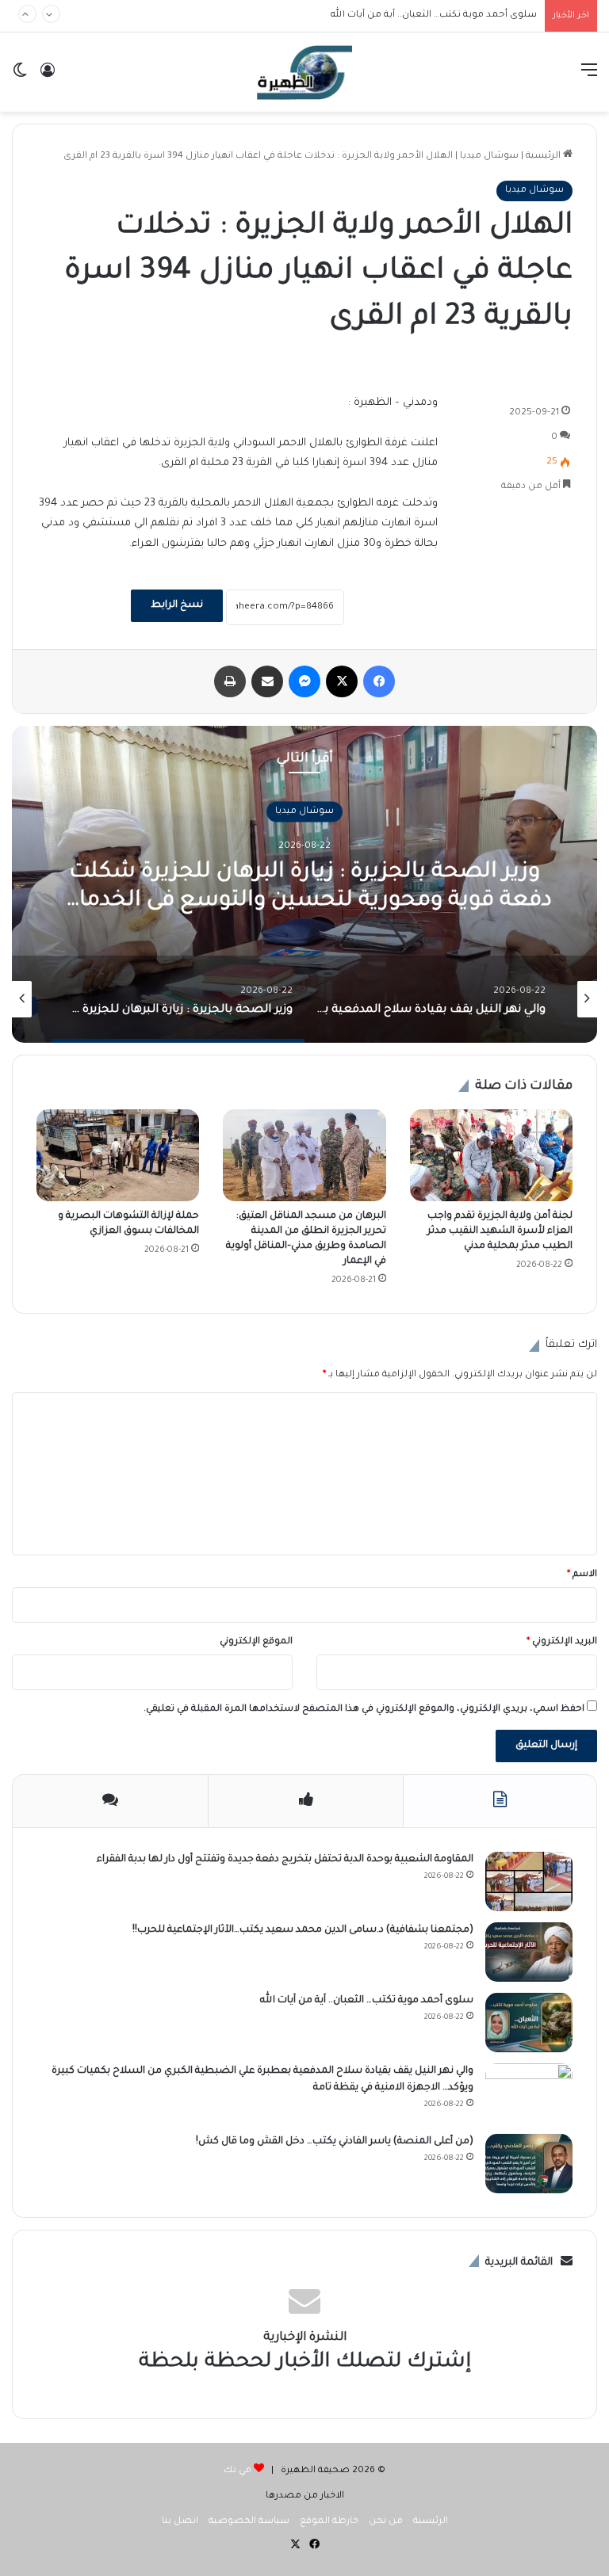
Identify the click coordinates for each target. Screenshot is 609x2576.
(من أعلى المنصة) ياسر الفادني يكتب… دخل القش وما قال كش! (335, 2142)
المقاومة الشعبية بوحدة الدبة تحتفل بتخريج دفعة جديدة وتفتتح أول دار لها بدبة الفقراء (285, 1860)
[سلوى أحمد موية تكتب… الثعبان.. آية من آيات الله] (529, 2023)
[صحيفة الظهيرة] (304, 72)
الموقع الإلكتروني (256, 1642)
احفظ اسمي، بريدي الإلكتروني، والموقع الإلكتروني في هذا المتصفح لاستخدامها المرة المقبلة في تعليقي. (364, 1710)
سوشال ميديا (489, 156)
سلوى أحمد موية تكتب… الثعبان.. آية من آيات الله (367, 2001)
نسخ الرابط (177, 605)
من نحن (386, 2522)
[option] (412, 999)
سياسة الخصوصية (249, 2522)
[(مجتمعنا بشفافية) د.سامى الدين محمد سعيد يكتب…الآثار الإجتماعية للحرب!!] (529, 1952)
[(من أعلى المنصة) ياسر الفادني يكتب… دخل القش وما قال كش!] (529, 2164)
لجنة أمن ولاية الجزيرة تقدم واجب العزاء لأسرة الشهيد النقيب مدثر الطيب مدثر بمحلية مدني (500, 1231)
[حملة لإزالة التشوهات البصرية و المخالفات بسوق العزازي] (118, 1155)
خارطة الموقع (329, 2522)
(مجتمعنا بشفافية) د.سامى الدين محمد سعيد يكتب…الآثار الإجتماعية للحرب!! (303, 1930)
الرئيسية (544, 156)
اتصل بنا (180, 2522)
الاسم (582, 1575)
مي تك (237, 2471)
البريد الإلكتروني (562, 1642)
